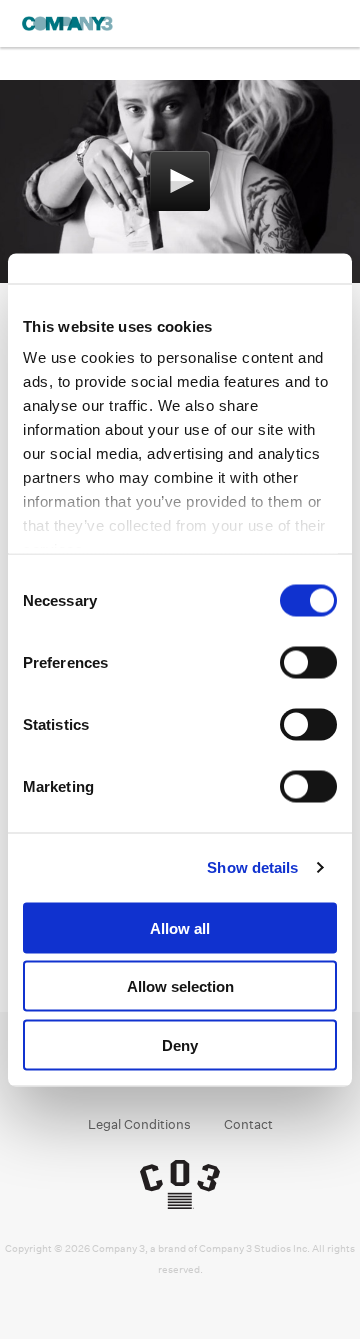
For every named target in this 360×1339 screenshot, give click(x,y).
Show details (252, 867)
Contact (248, 1124)
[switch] (308, 662)
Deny (180, 1044)
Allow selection (180, 986)
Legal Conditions (139, 1124)
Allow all (180, 927)
